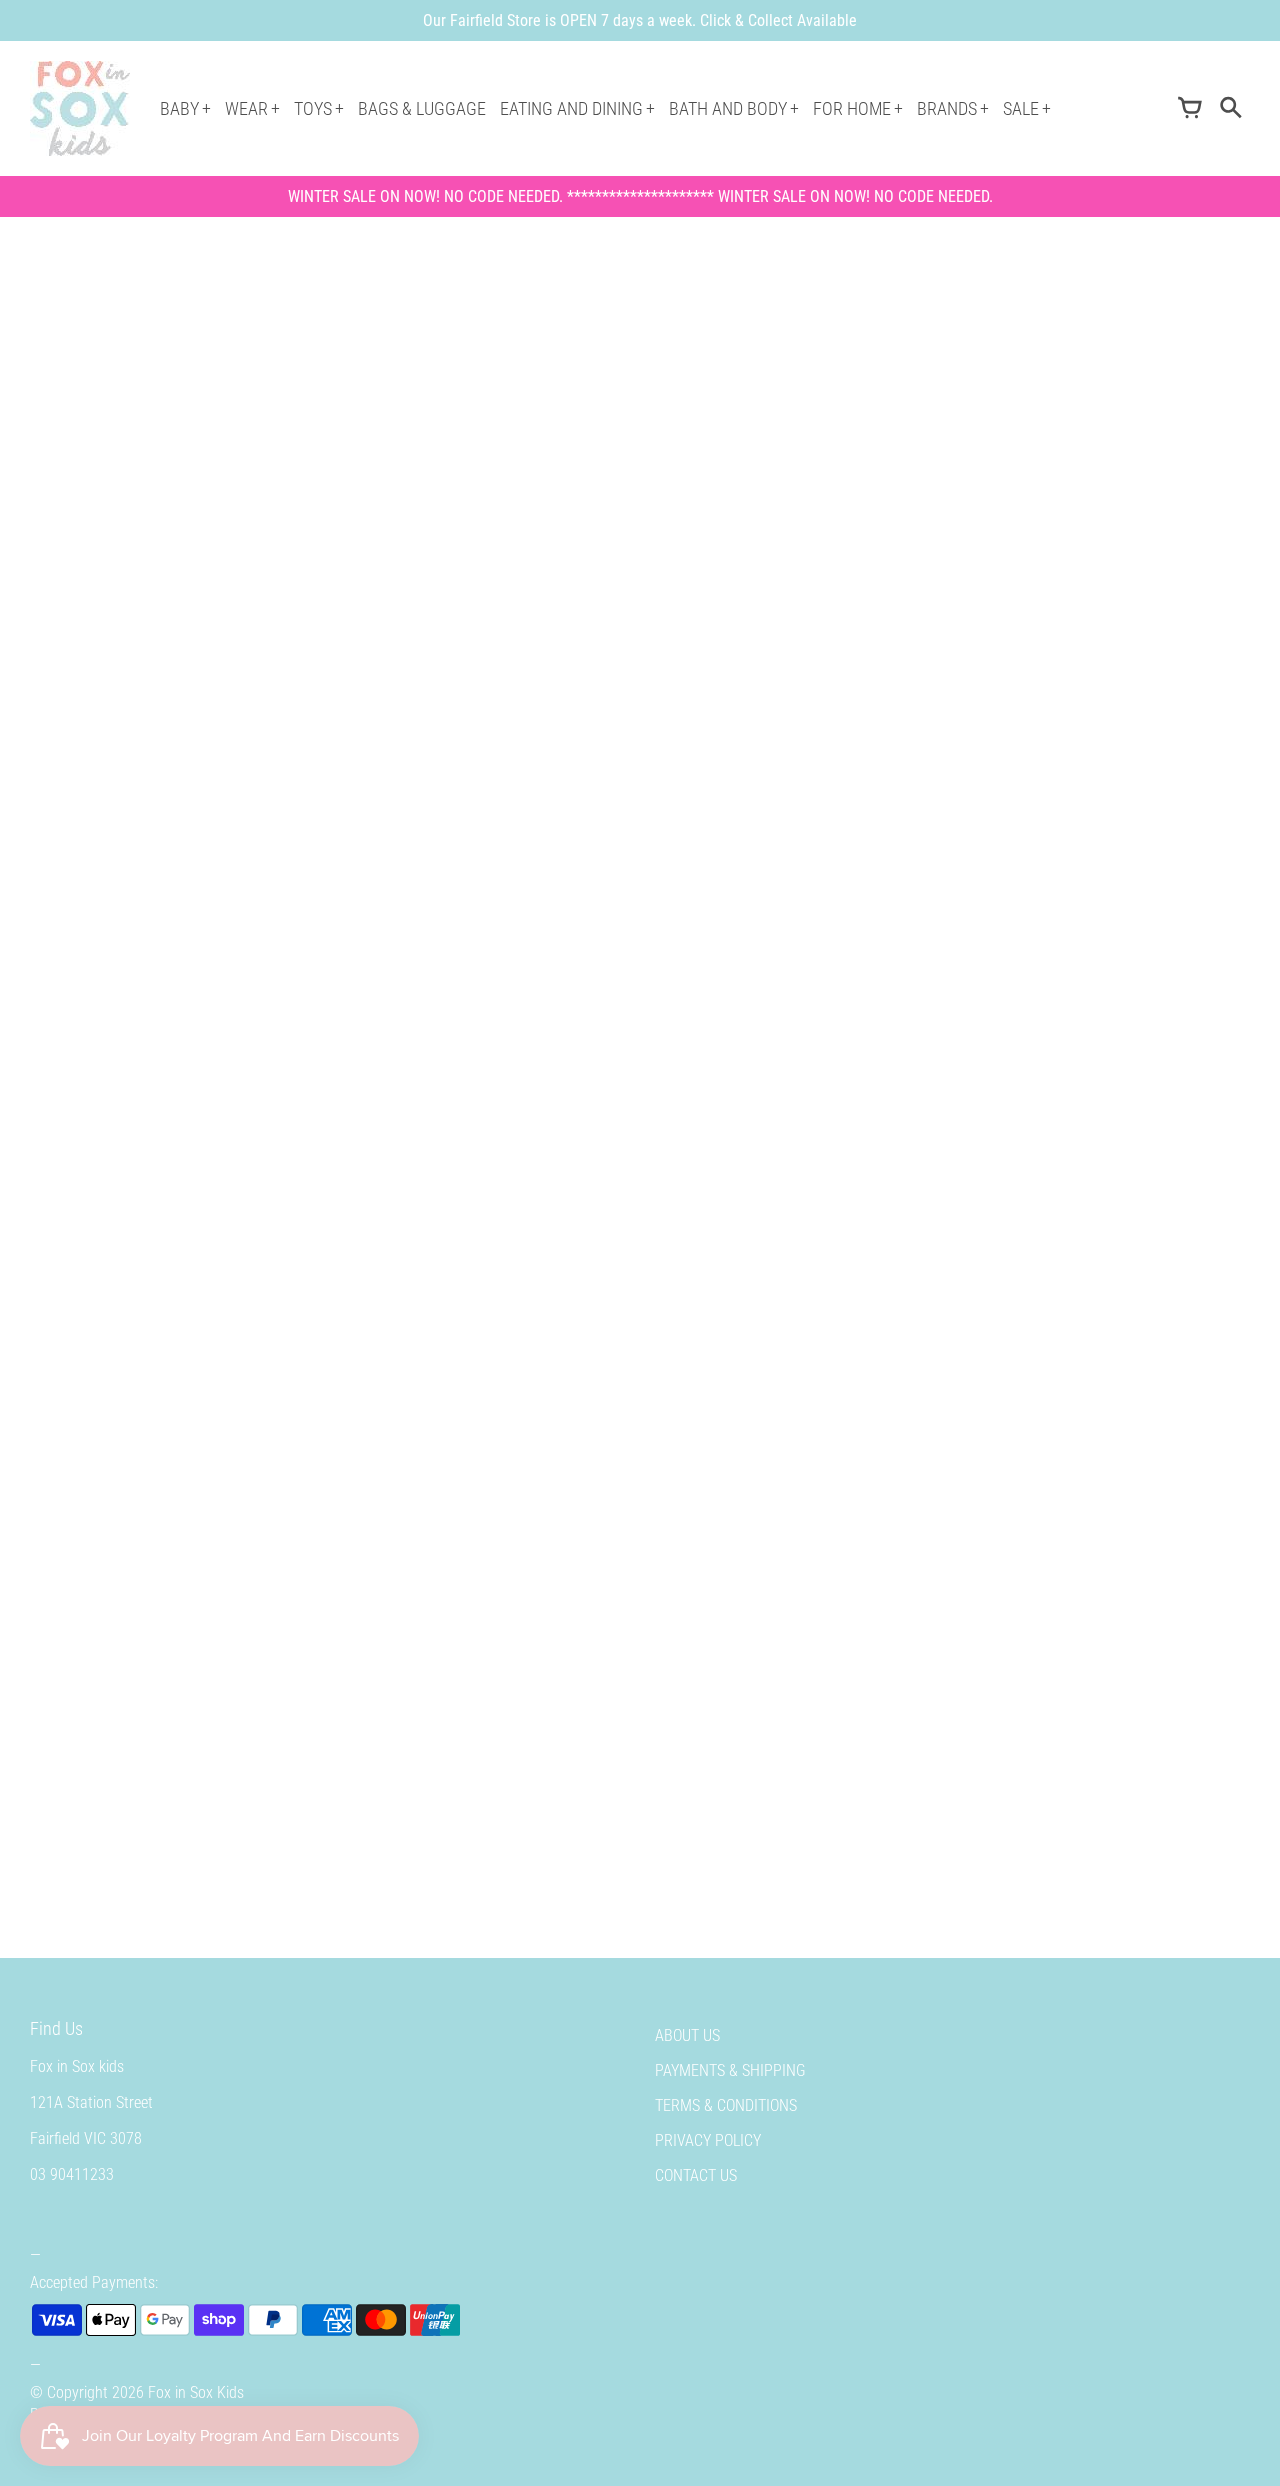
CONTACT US (696, 2175)
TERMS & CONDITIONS (726, 2105)
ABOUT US (687, 2035)
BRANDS (947, 108)
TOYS (313, 108)
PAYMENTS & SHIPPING (730, 2070)
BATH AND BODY (728, 108)
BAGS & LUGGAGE (422, 108)
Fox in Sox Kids (196, 2392)
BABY (179, 108)
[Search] (1230, 109)
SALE (1021, 108)
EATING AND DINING (571, 108)
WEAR (246, 108)
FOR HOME (852, 108)
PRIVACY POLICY (708, 2140)
